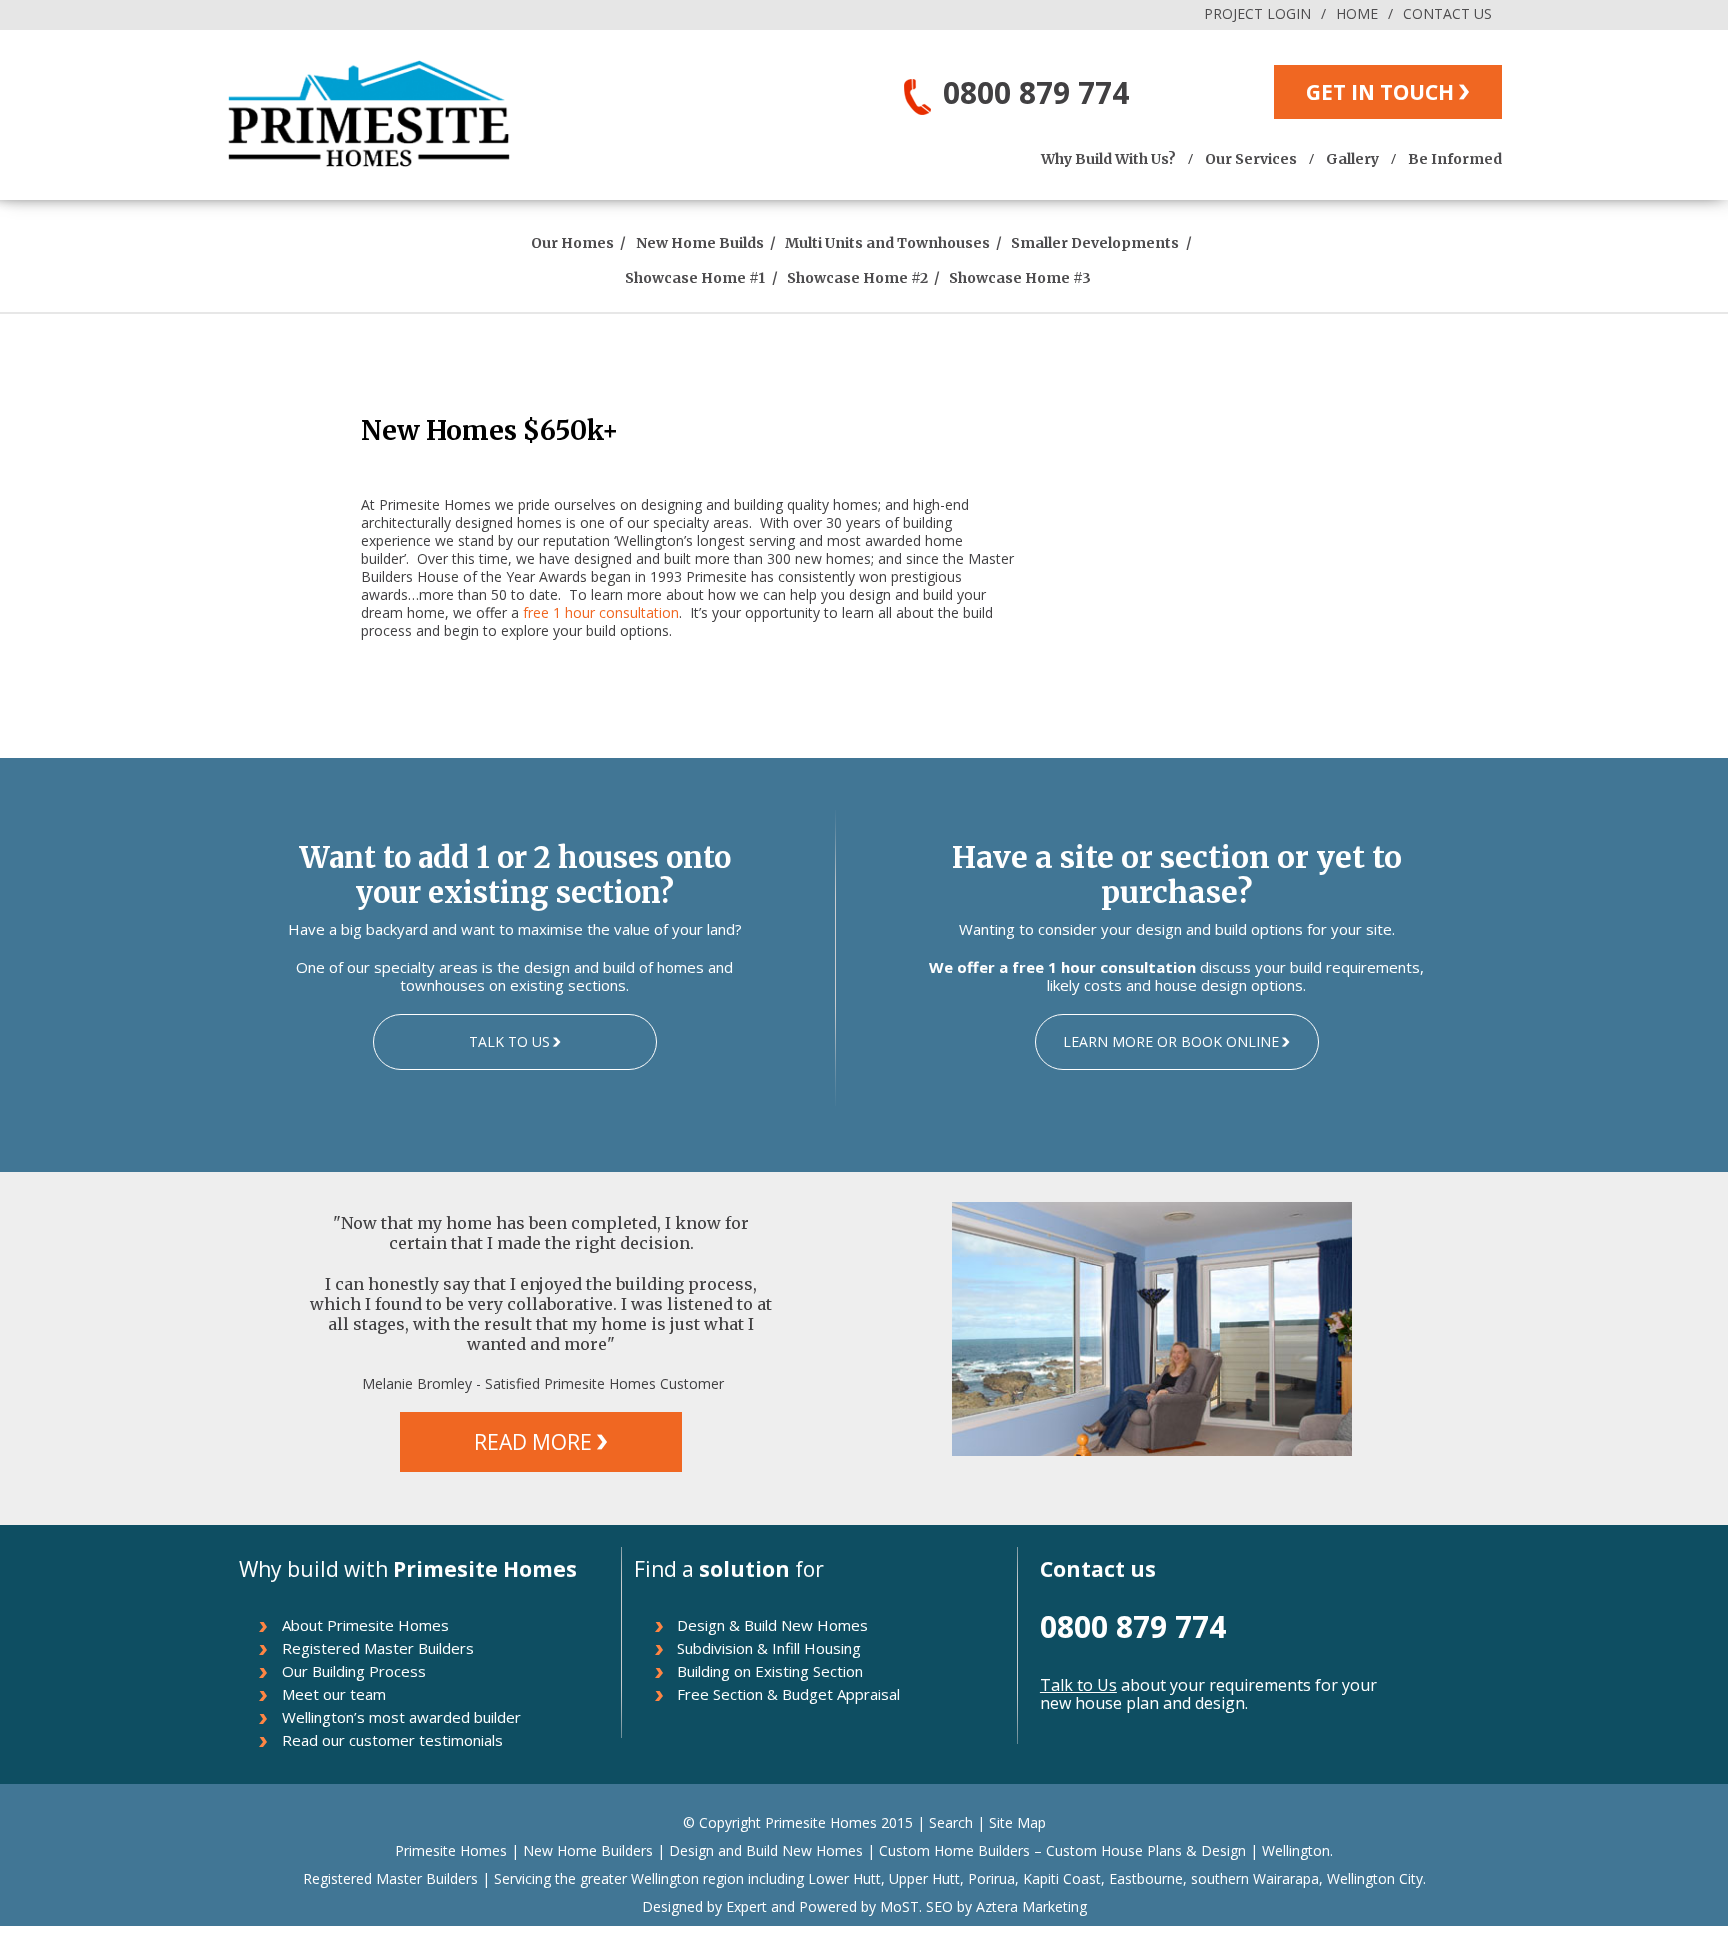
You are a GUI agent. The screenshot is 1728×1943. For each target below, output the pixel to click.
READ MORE (533, 1442)
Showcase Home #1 (695, 278)
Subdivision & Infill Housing (769, 1648)
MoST (899, 1906)
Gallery (1352, 159)
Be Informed (1455, 159)
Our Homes (572, 243)
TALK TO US (509, 1041)
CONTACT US (1447, 13)
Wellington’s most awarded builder (401, 1717)
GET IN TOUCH (1380, 92)
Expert (744, 1906)
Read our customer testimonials (392, 1740)
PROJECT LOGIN (1257, 13)
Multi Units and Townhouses (887, 243)
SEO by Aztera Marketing (1006, 1906)
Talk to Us (1078, 1685)
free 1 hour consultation (601, 612)
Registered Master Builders (378, 1648)
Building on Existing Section (770, 1671)
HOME (1357, 13)
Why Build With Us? (1108, 159)
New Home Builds (700, 243)
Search (951, 1822)
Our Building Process (354, 1671)
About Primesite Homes (365, 1625)
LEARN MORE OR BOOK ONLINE (1171, 1041)
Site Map (1017, 1822)
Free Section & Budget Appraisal (788, 1694)
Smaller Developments (1095, 243)
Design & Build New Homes (772, 1625)
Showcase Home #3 (1020, 278)
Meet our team (334, 1694)
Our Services (1251, 159)
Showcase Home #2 (857, 278)
